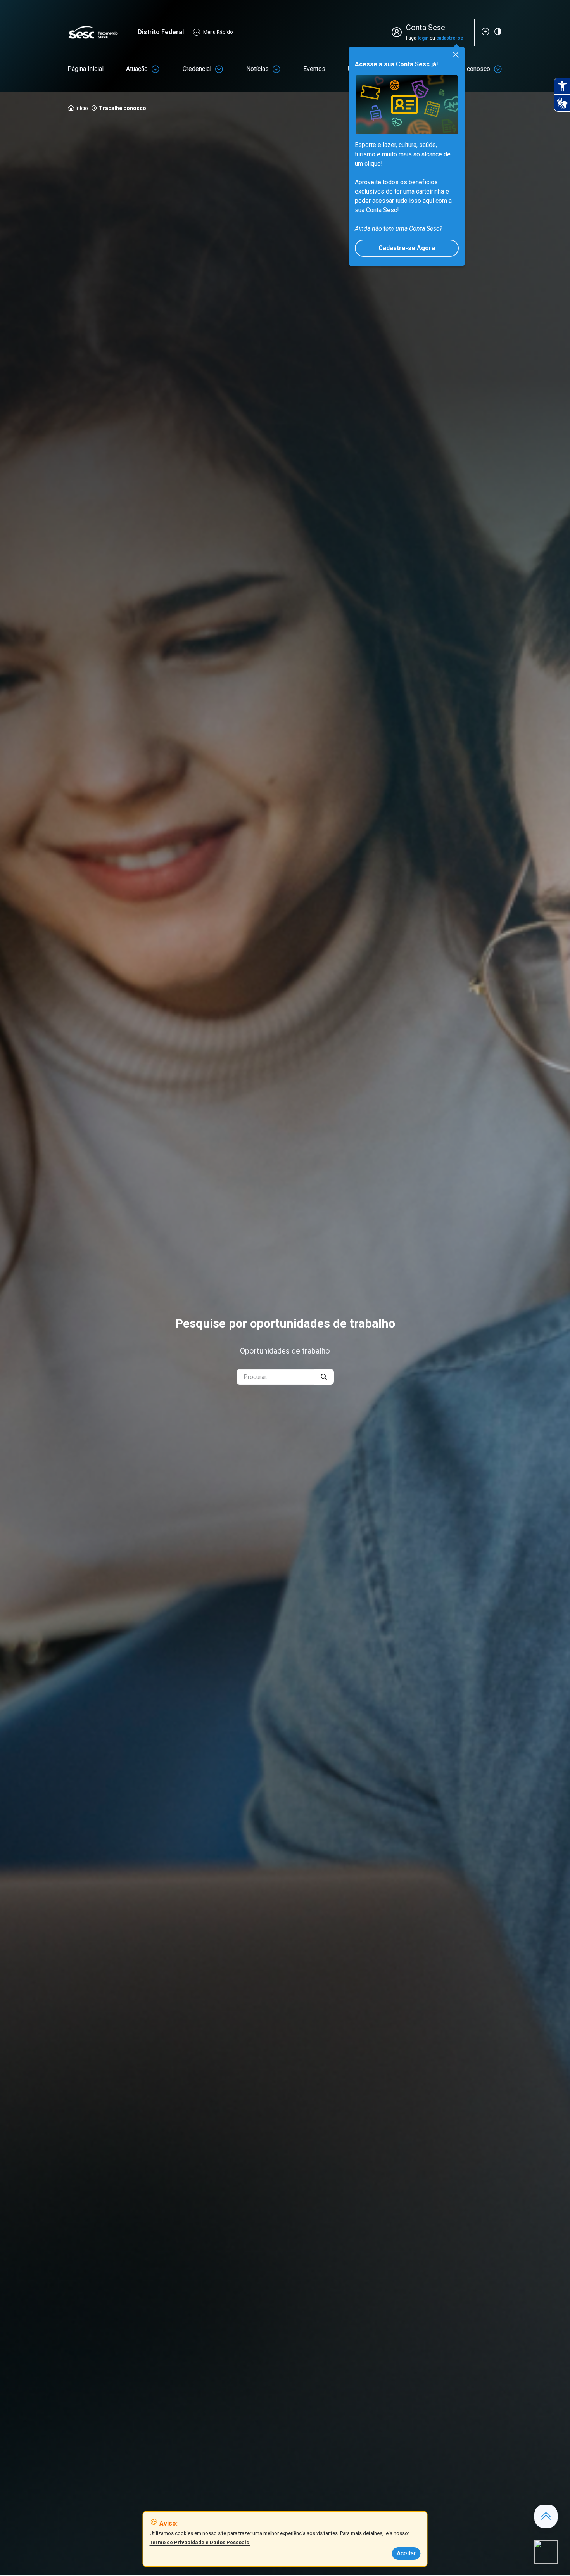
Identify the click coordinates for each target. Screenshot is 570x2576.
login (423, 38)
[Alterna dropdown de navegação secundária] (155, 69)
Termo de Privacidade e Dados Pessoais (200, 2542)
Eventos (314, 69)
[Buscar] (324, 1377)
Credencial (197, 69)
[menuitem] (85, 69)
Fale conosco (472, 69)
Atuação (137, 69)
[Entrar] (398, 32)
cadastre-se (450, 38)
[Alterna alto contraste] (498, 31)
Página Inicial (85, 69)
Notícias (257, 69)
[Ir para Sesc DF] (98, 32)
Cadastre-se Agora (407, 248)
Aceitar (406, 2553)
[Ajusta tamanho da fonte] (485, 31)
